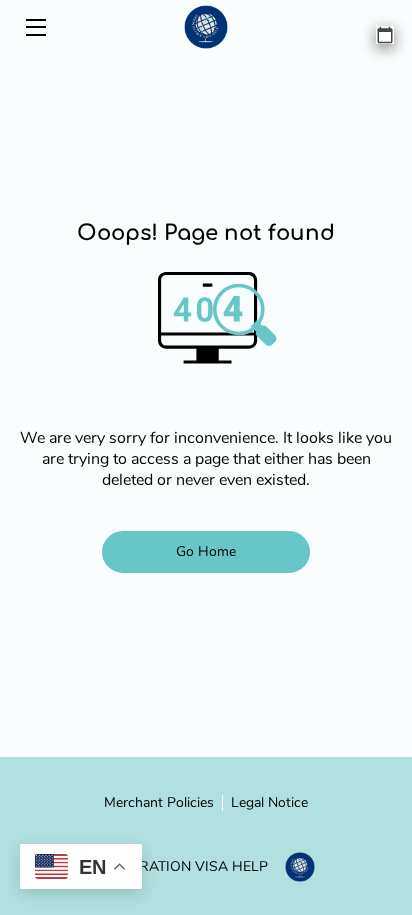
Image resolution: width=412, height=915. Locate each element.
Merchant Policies (159, 802)
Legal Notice (269, 802)
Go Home (206, 551)
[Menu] (34, 27)
